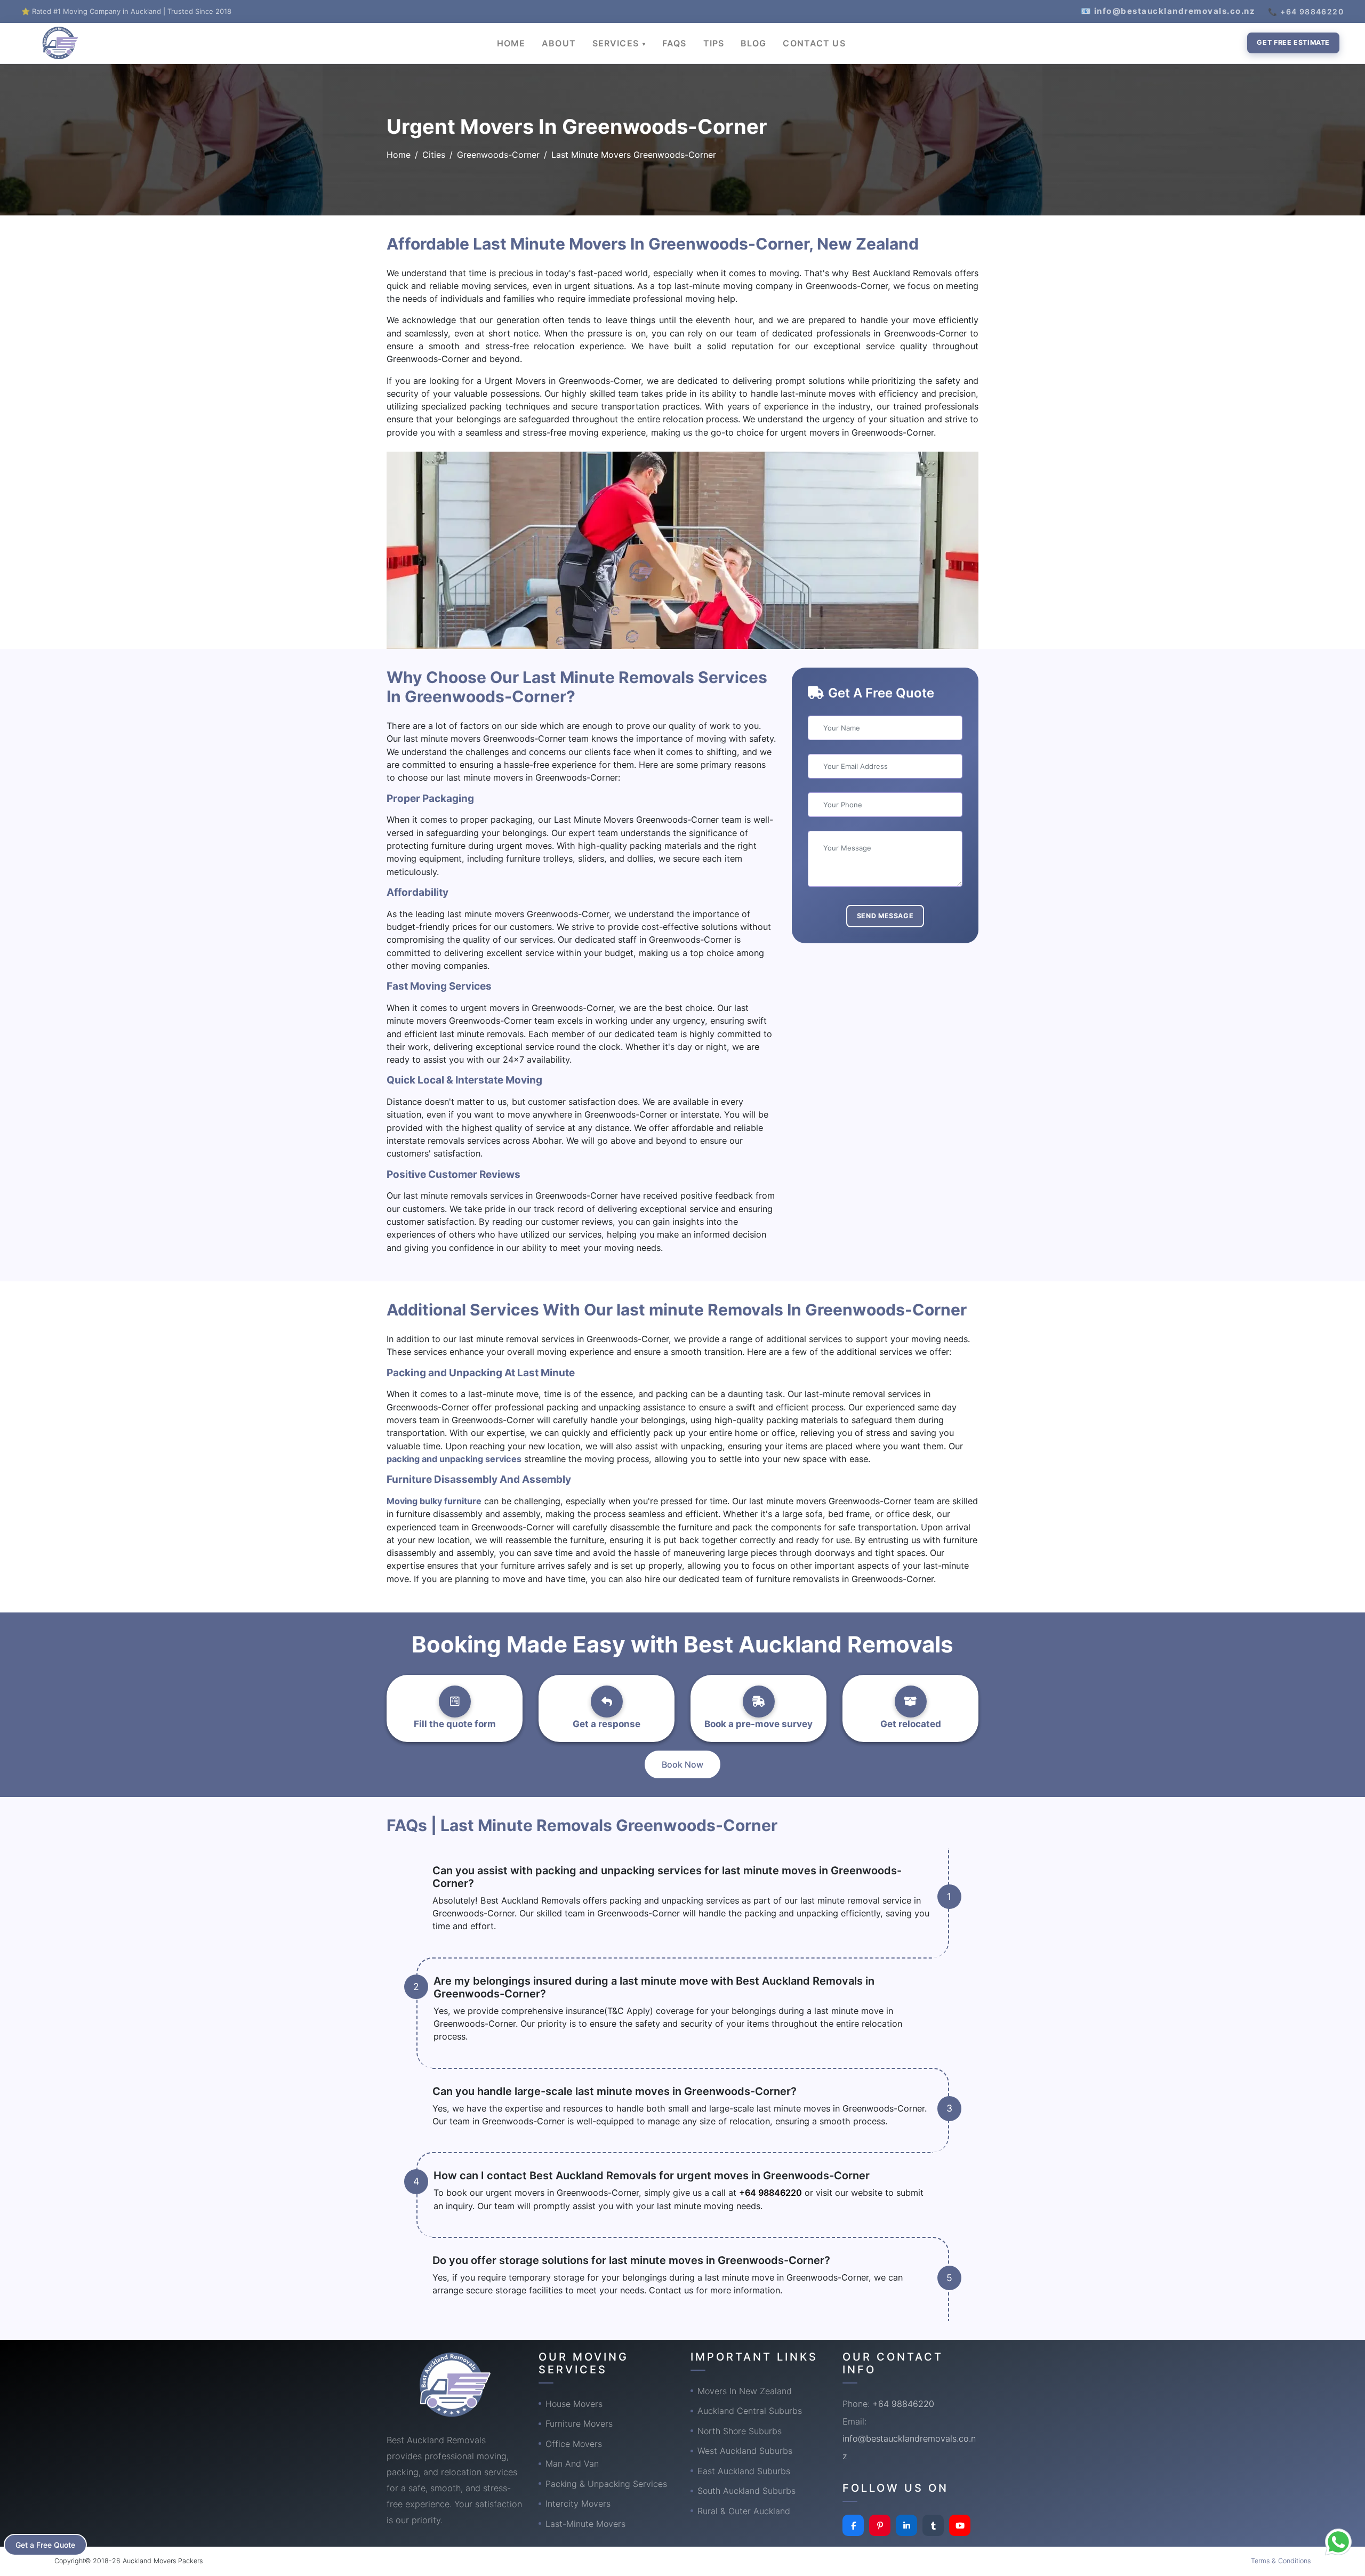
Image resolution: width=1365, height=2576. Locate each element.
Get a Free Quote (45, 2545)
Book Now (682, 1764)
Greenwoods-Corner (498, 155)
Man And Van (572, 2463)
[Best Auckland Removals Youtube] (960, 2525)
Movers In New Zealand (745, 2391)
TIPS (714, 43)
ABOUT (559, 43)
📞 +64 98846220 (1306, 11)
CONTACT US (814, 43)
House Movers (574, 2404)
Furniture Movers (579, 2423)
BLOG (753, 43)
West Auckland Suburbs (745, 2451)
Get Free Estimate (1293, 42)
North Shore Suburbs (740, 2431)
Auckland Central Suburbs (750, 2411)
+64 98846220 (770, 2193)
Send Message (885, 916)
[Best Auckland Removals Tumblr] (933, 2525)
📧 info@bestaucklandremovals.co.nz (1168, 11)
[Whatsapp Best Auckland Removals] (1338, 2542)
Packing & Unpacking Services (606, 2484)
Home (399, 155)
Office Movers (574, 2444)
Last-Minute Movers (585, 2524)
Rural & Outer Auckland (744, 2511)
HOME (511, 43)
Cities (434, 155)
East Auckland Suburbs (744, 2471)
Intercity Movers (578, 2503)
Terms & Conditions (1281, 2561)
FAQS (674, 43)
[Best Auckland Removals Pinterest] (880, 2525)
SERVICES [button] (617, 43)
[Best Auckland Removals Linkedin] (906, 2525)
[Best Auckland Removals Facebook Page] (853, 2525)
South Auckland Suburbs (746, 2491)
